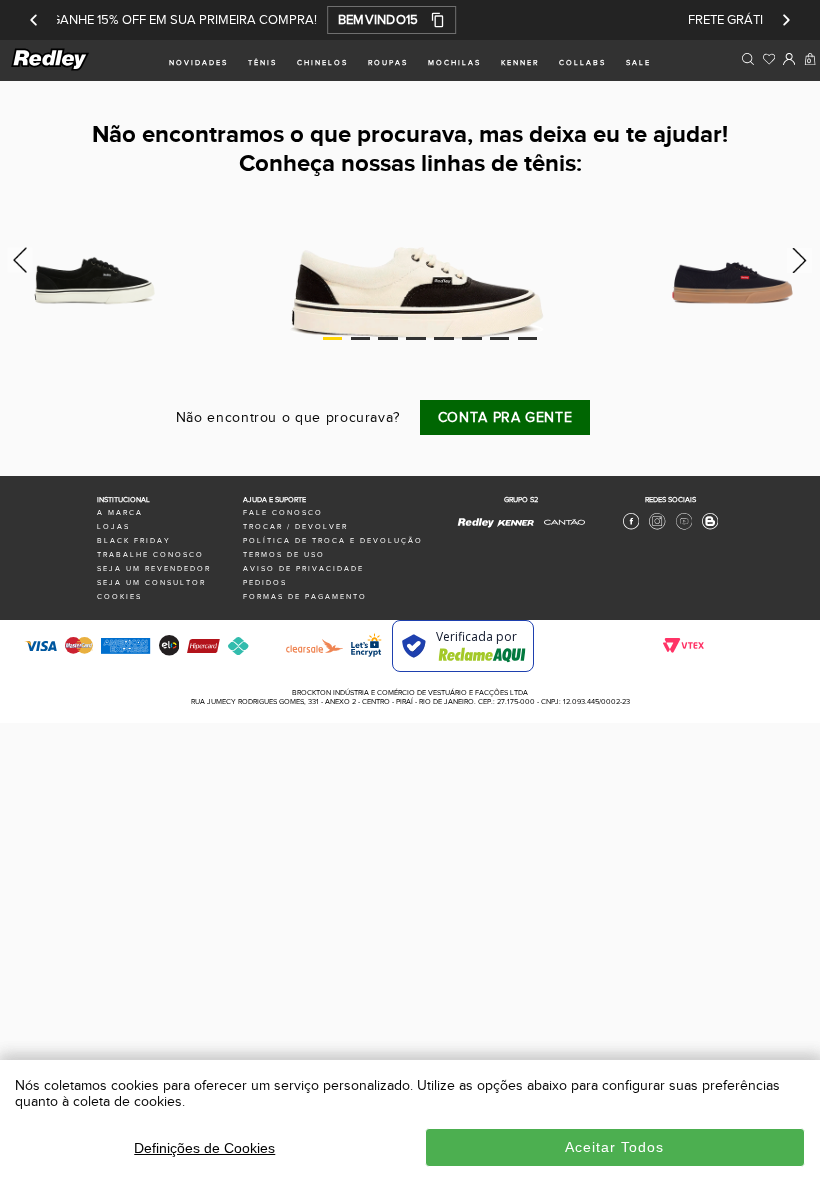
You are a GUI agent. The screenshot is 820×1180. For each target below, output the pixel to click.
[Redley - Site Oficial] (476, 526)
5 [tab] (444, 338)
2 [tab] (361, 338)
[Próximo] (785, 20)
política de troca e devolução (333, 540)
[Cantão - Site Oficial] (559, 530)
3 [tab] (388, 338)
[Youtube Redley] (684, 527)
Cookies (119, 596)
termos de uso (284, 554)
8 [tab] (528, 338)
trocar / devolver (295, 526)
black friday (134, 540)
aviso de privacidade (303, 568)
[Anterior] (34, 20)
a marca (120, 512)
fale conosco (283, 512)
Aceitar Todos (614, 1147)
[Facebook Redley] (631, 527)
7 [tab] (500, 338)
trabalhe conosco (150, 554)
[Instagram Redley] (657, 527)
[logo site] (51, 67)
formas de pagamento (305, 596)
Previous (17, 260)
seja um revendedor (154, 568)
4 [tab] (416, 338)
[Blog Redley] (710, 527)
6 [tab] (472, 338)
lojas (113, 526)
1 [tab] (333, 338)
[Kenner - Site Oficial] (515, 522)
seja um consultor (151, 582)
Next (802, 260)
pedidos (265, 582)
